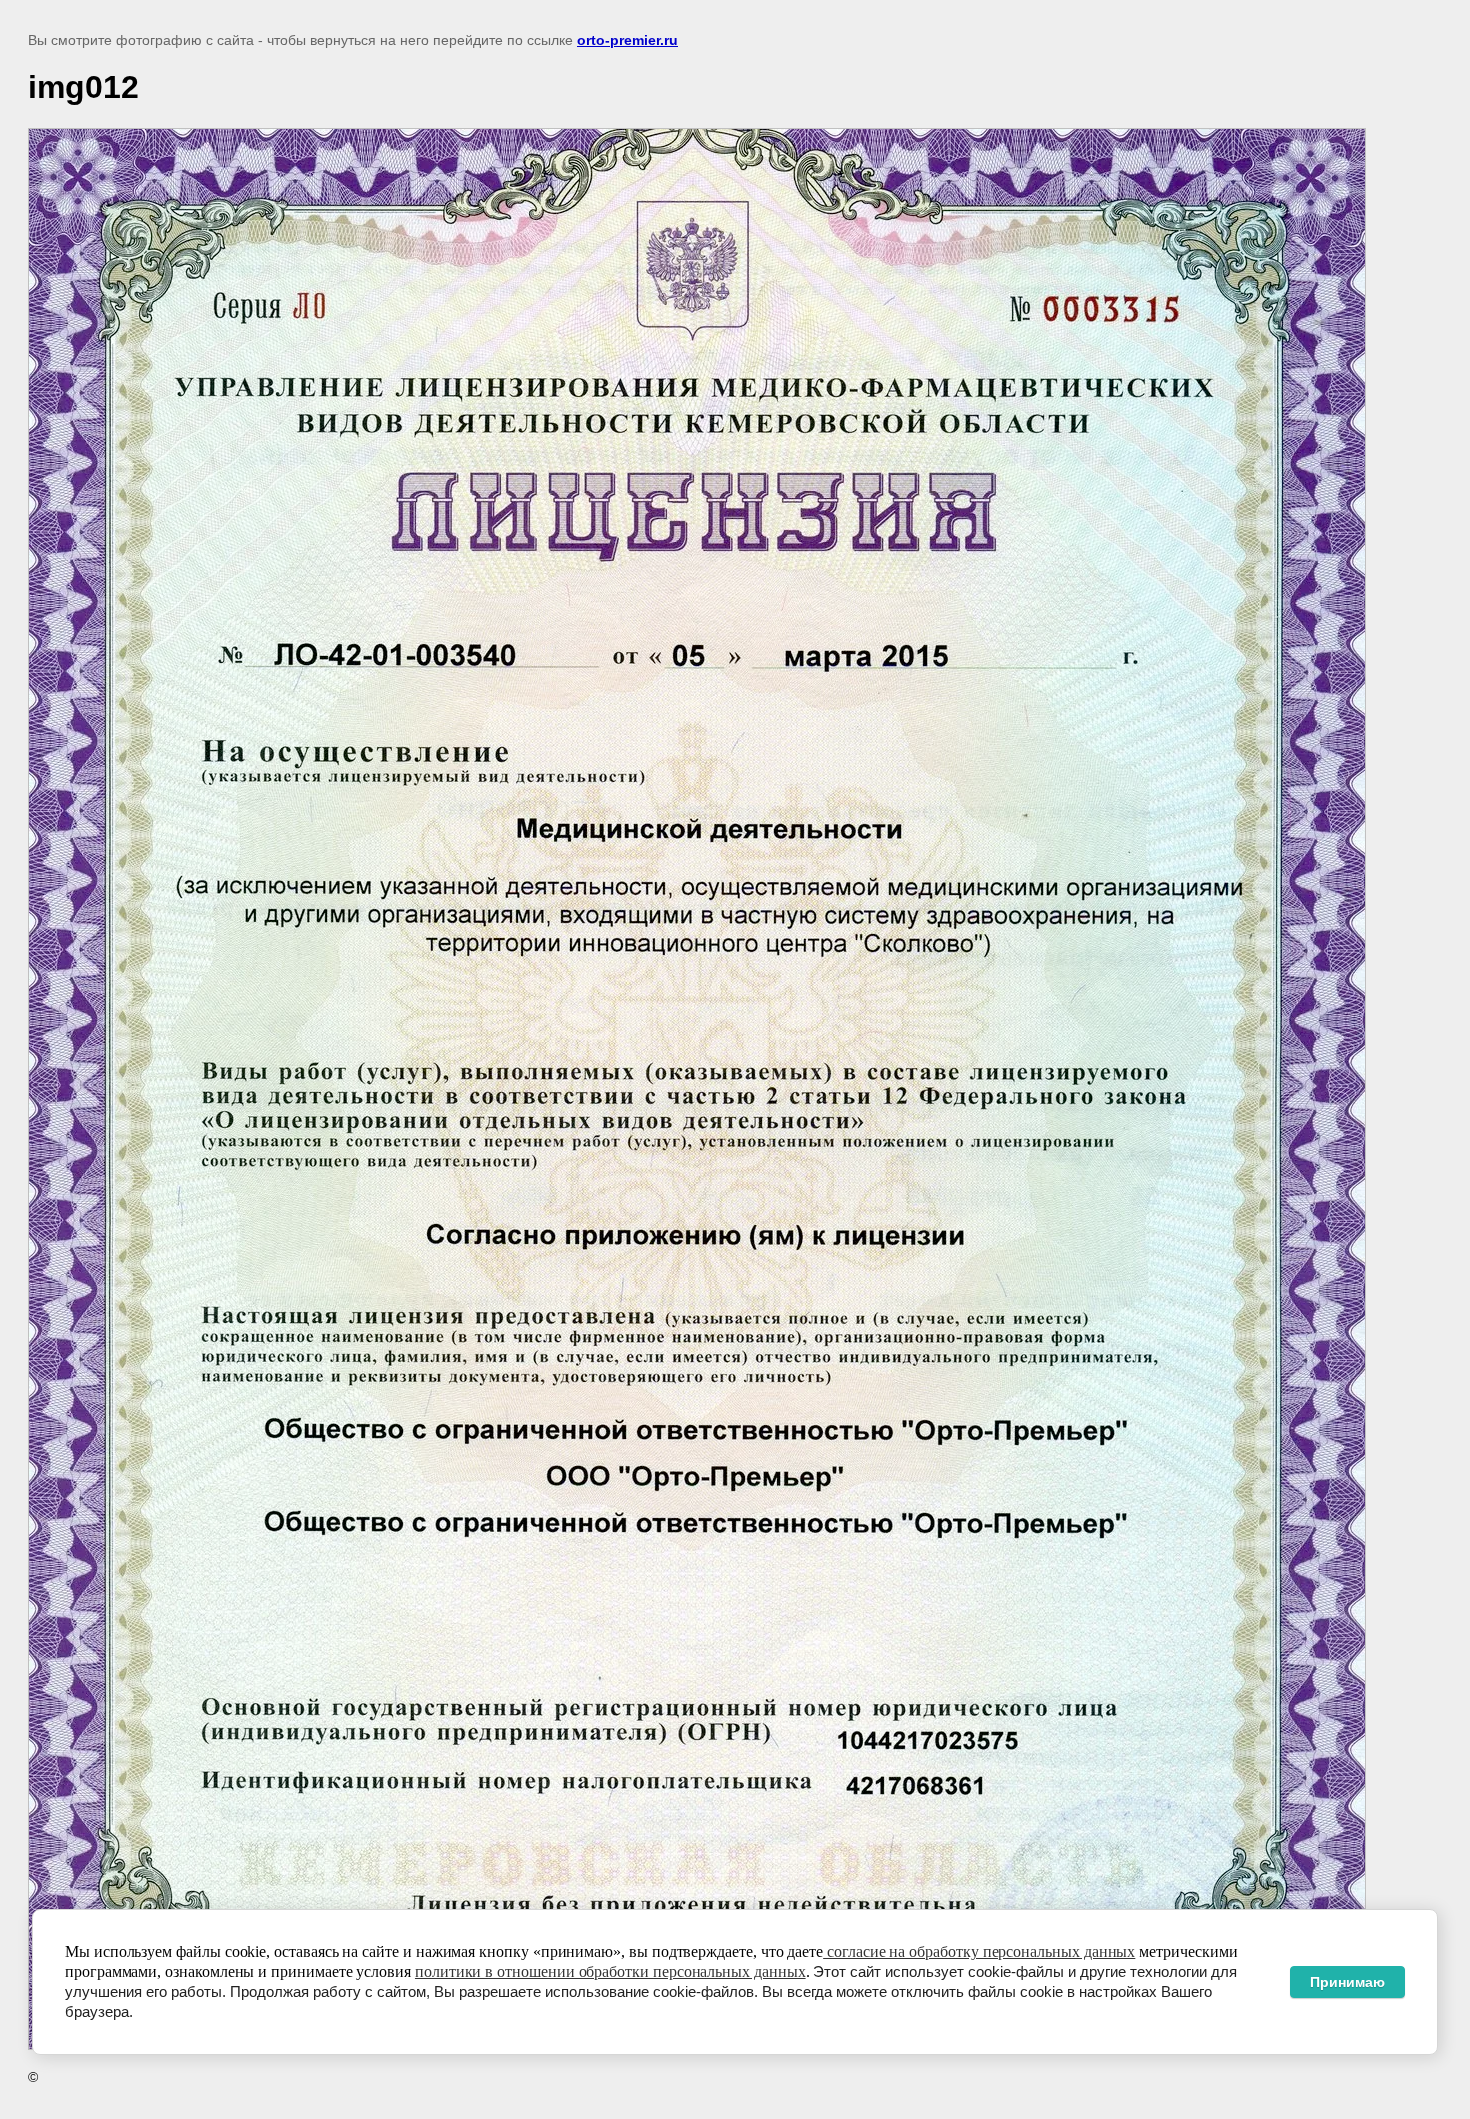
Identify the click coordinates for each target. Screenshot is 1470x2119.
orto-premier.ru (627, 40)
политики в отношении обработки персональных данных (610, 1971)
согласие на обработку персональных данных (979, 1951)
